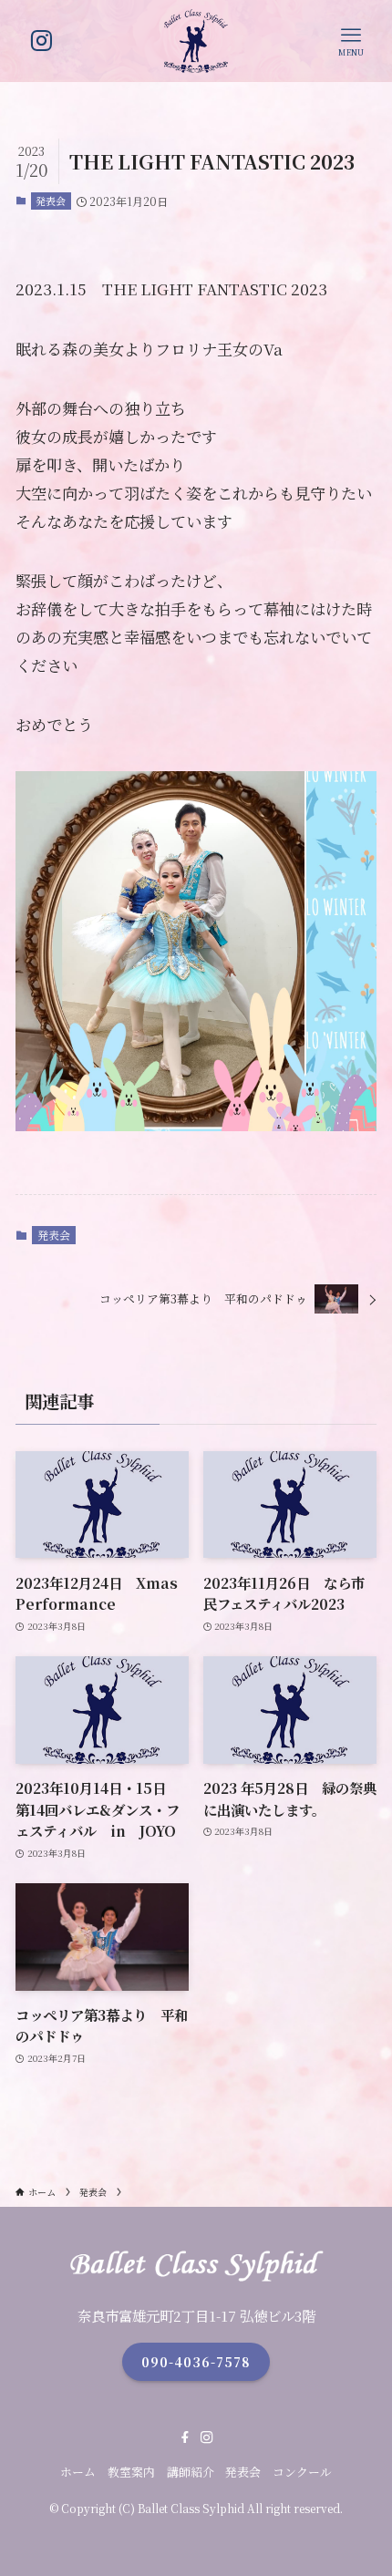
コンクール (302, 2472)
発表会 (51, 201)
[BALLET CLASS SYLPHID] (196, 41)
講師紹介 (191, 2472)
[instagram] (207, 2437)
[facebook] (185, 2437)
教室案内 (131, 2472)
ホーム (78, 2472)
